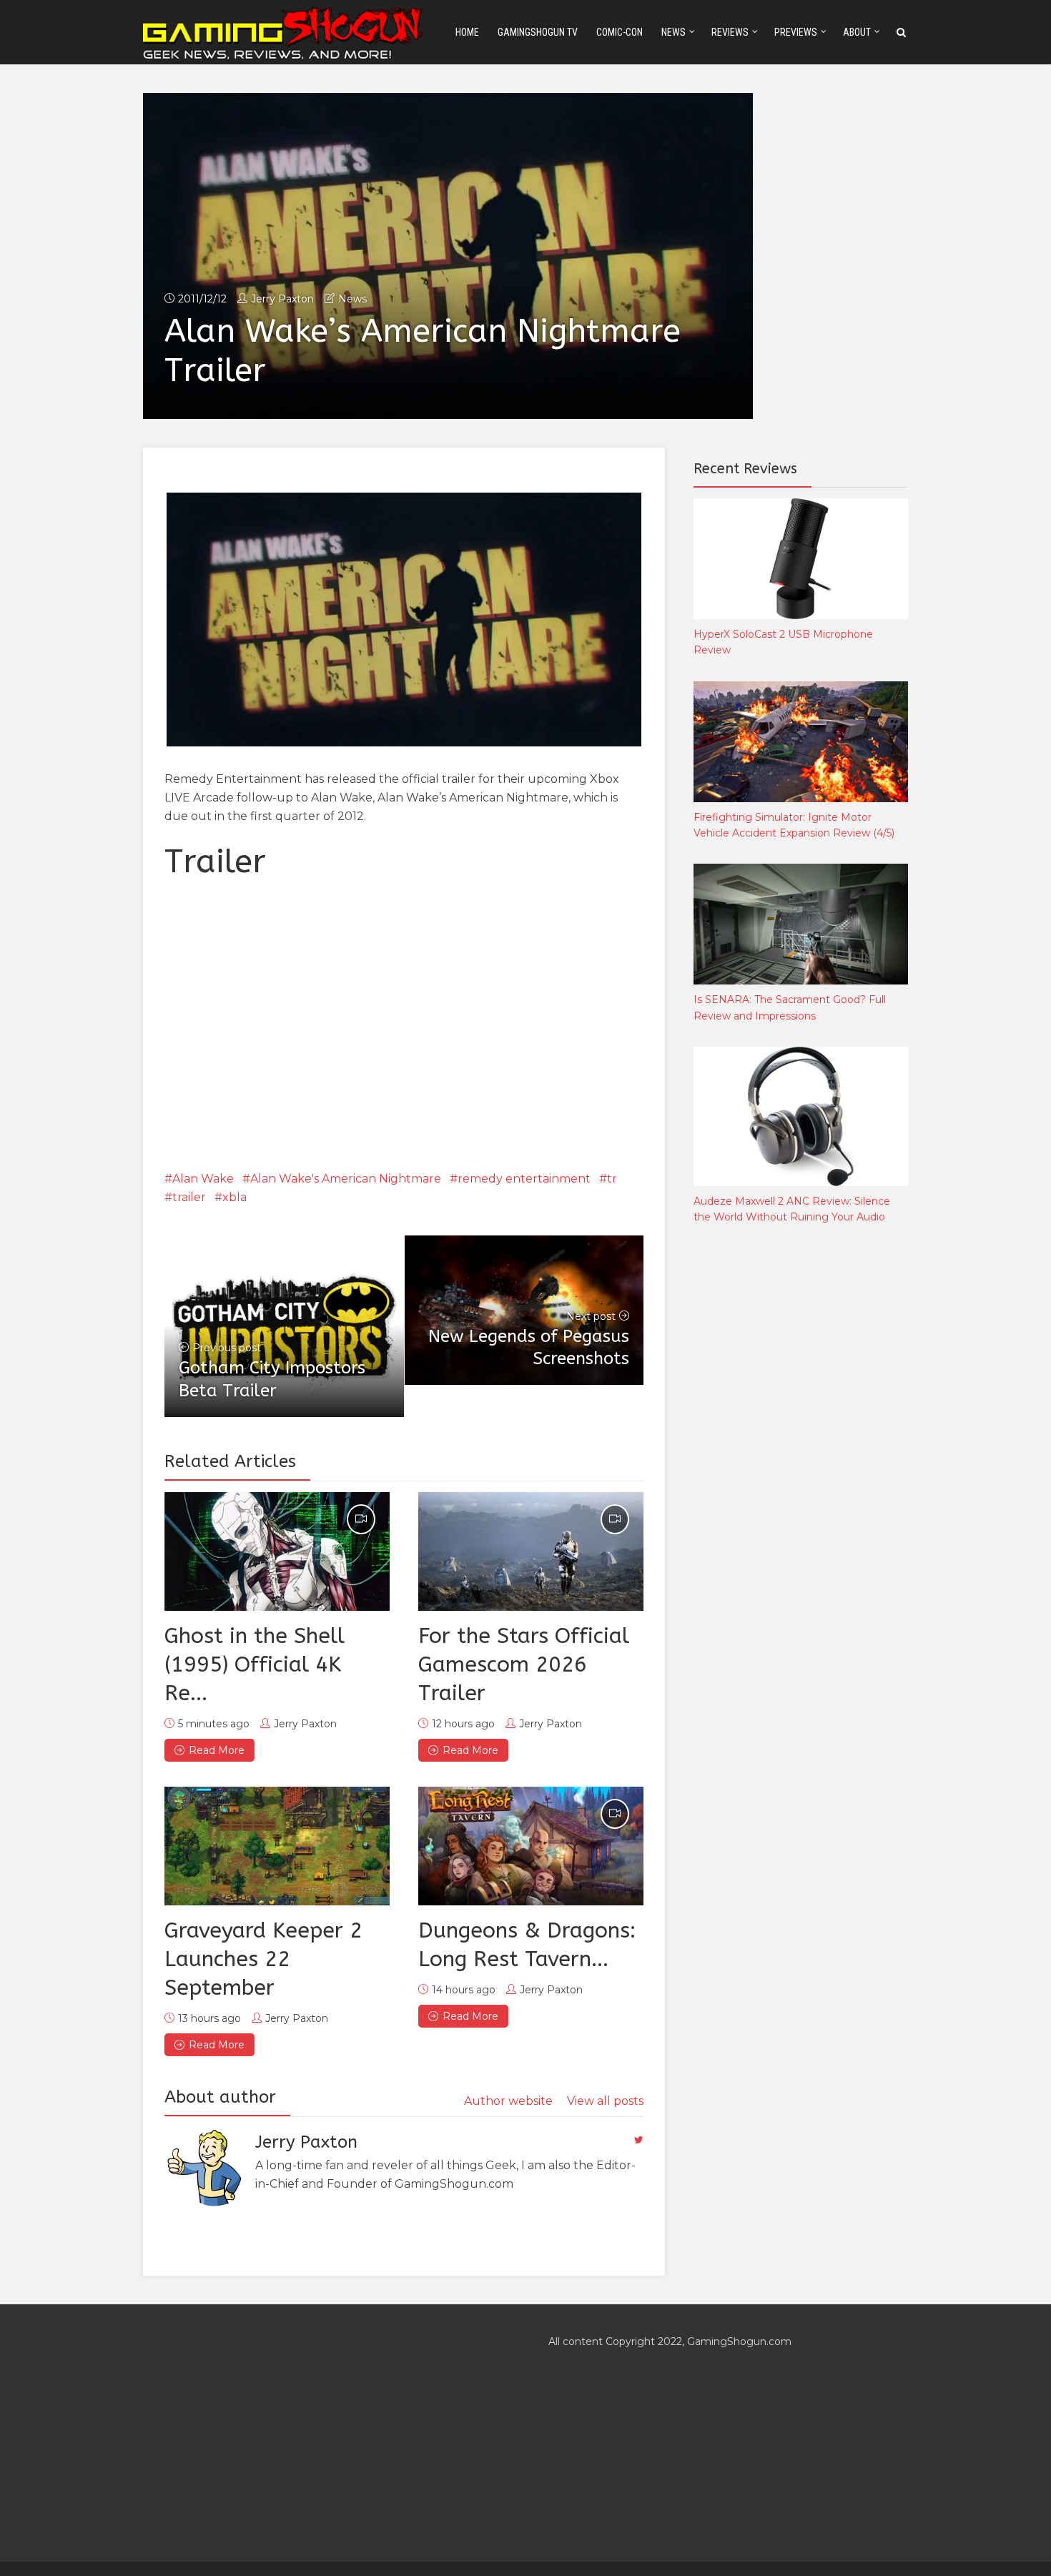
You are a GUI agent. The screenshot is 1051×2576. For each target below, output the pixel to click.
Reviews (730, 32)
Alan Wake (203, 1179)
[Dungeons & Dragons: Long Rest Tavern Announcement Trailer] (531, 1846)
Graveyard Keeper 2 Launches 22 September (263, 1959)
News (673, 32)
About (857, 32)
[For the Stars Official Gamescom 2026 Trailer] (531, 1551)
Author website (508, 2101)
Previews (796, 32)
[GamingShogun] (285, 31)
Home (467, 32)
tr (612, 1179)
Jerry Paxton (282, 299)
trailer (189, 1197)
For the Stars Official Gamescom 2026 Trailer (524, 1664)
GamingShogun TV (538, 32)
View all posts (605, 2101)
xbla (235, 1197)
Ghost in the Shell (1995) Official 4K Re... (255, 1664)
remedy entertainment (524, 1179)
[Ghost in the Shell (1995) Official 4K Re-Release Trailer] (277, 1551)
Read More (217, 1750)
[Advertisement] (801, 1473)
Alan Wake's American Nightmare (346, 1179)
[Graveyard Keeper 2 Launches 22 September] (277, 1846)
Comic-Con (620, 32)
